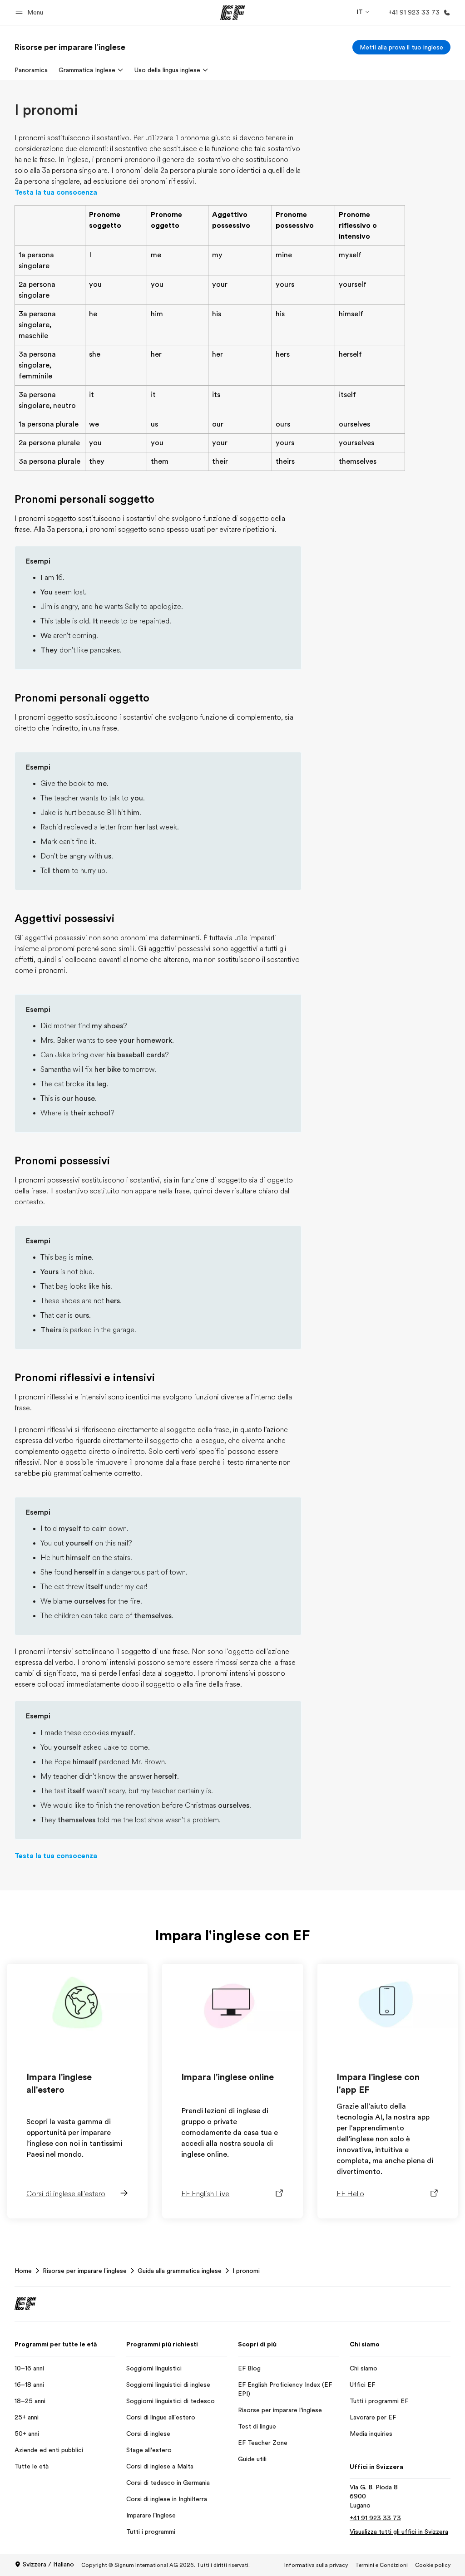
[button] (31, 12)
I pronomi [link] (246, 2271)
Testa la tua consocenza (56, 192)
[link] (70, 47)
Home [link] (23, 2271)
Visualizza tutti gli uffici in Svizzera (399, 2532)
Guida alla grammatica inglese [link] (180, 2271)
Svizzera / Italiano (48, 2564)
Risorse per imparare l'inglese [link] (85, 2271)
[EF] (233, 13)
